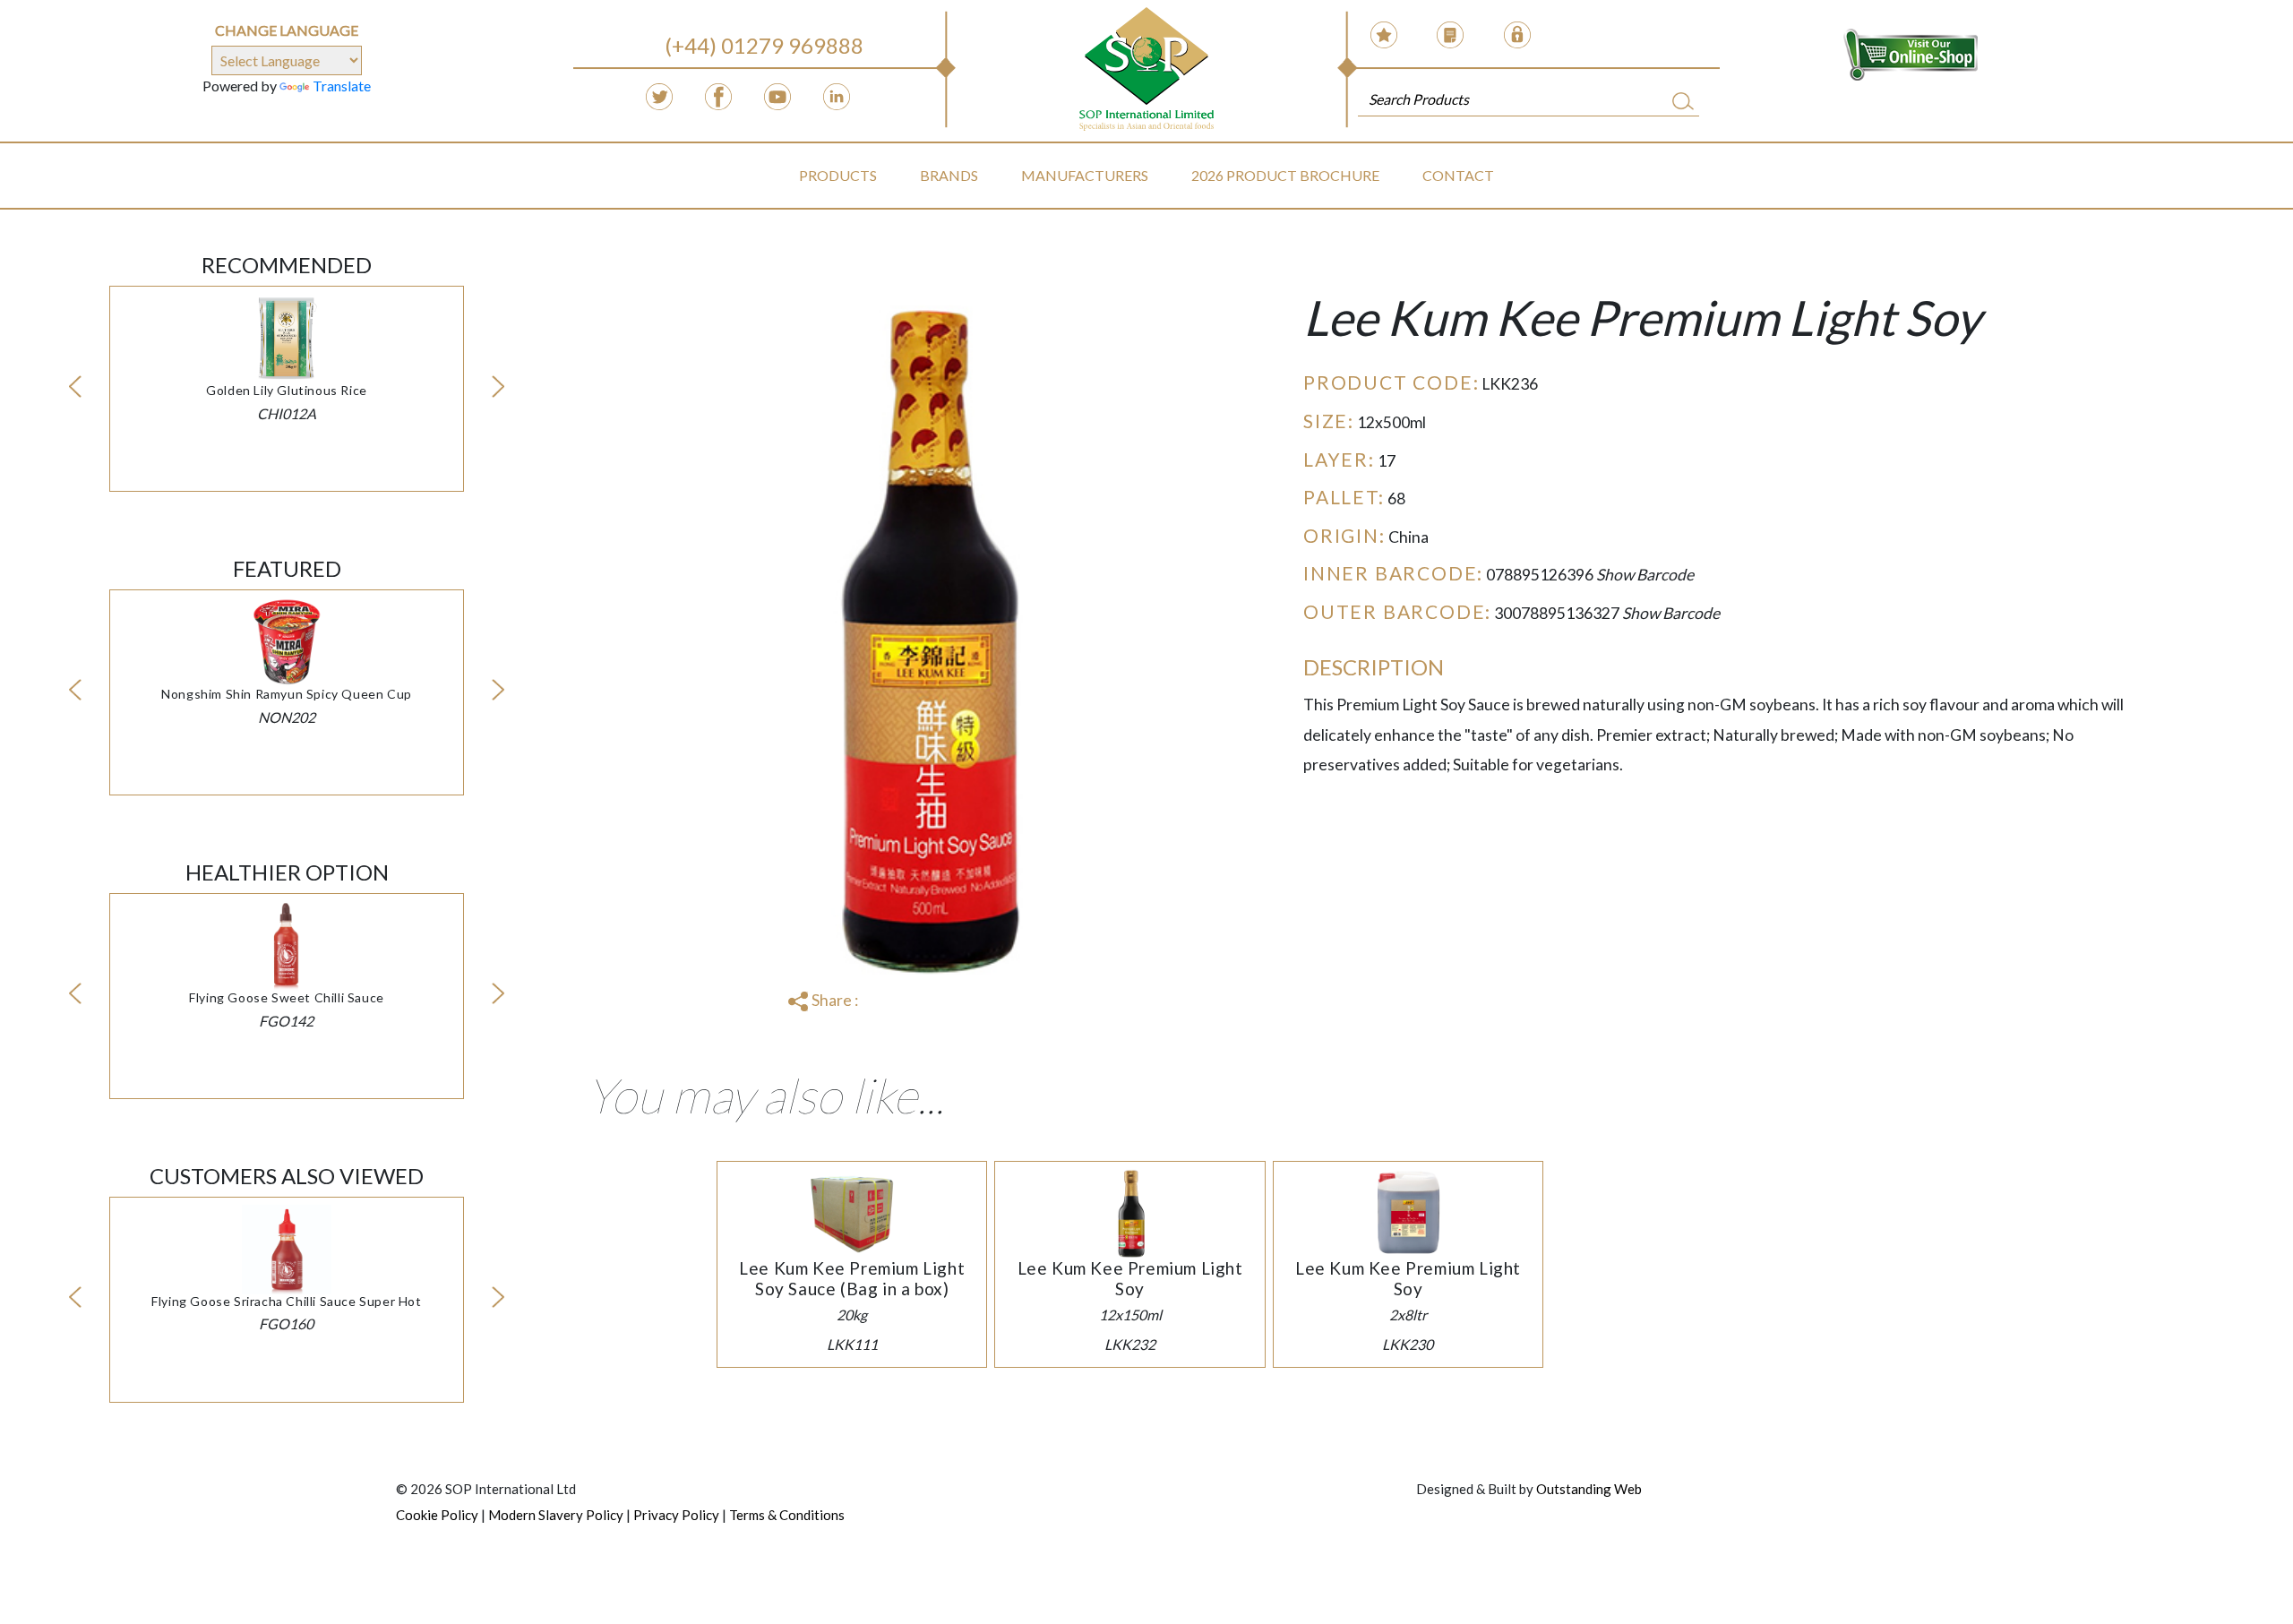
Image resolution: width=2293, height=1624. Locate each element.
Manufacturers (1085, 175)
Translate (342, 86)
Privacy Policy (676, 1515)
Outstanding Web (1589, 1489)
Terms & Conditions (787, 1515)
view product (287, 358)
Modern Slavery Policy (556, 1515)
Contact (1458, 175)
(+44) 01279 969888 (764, 45)
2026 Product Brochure (1285, 175)
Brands (949, 175)
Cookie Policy (437, 1515)
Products (838, 175)
